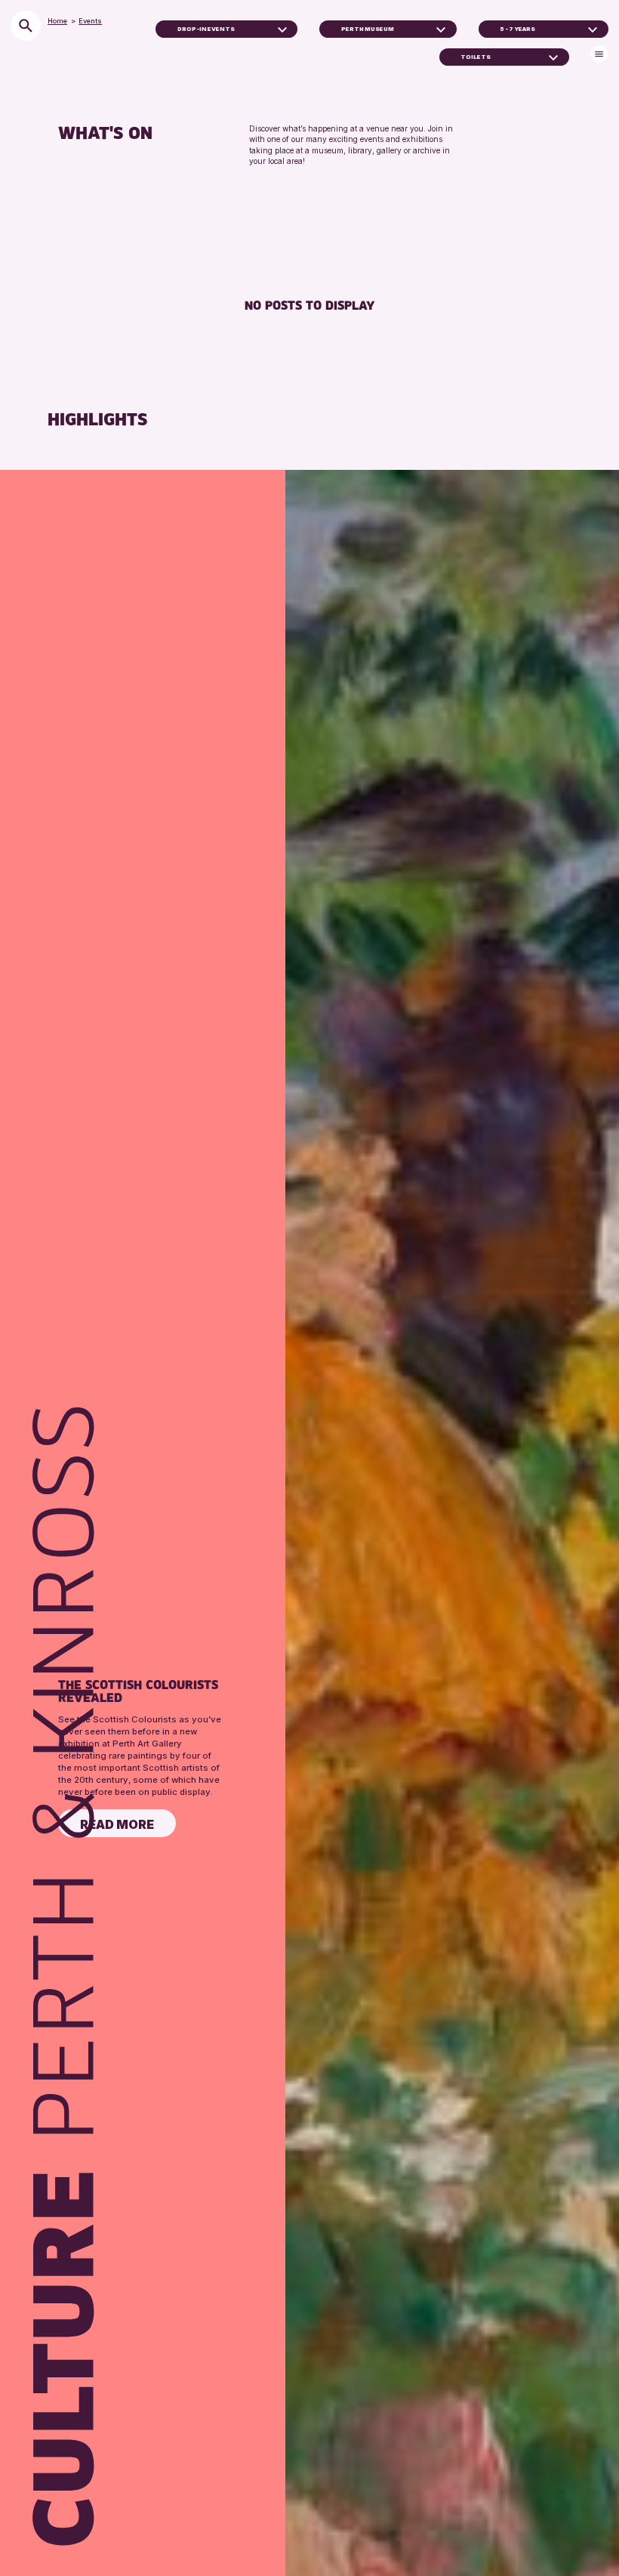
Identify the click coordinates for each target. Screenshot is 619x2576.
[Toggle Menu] (599, 54)
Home (57, 21)
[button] (282, 29)
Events (90, 21)
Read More (117, 1824)
